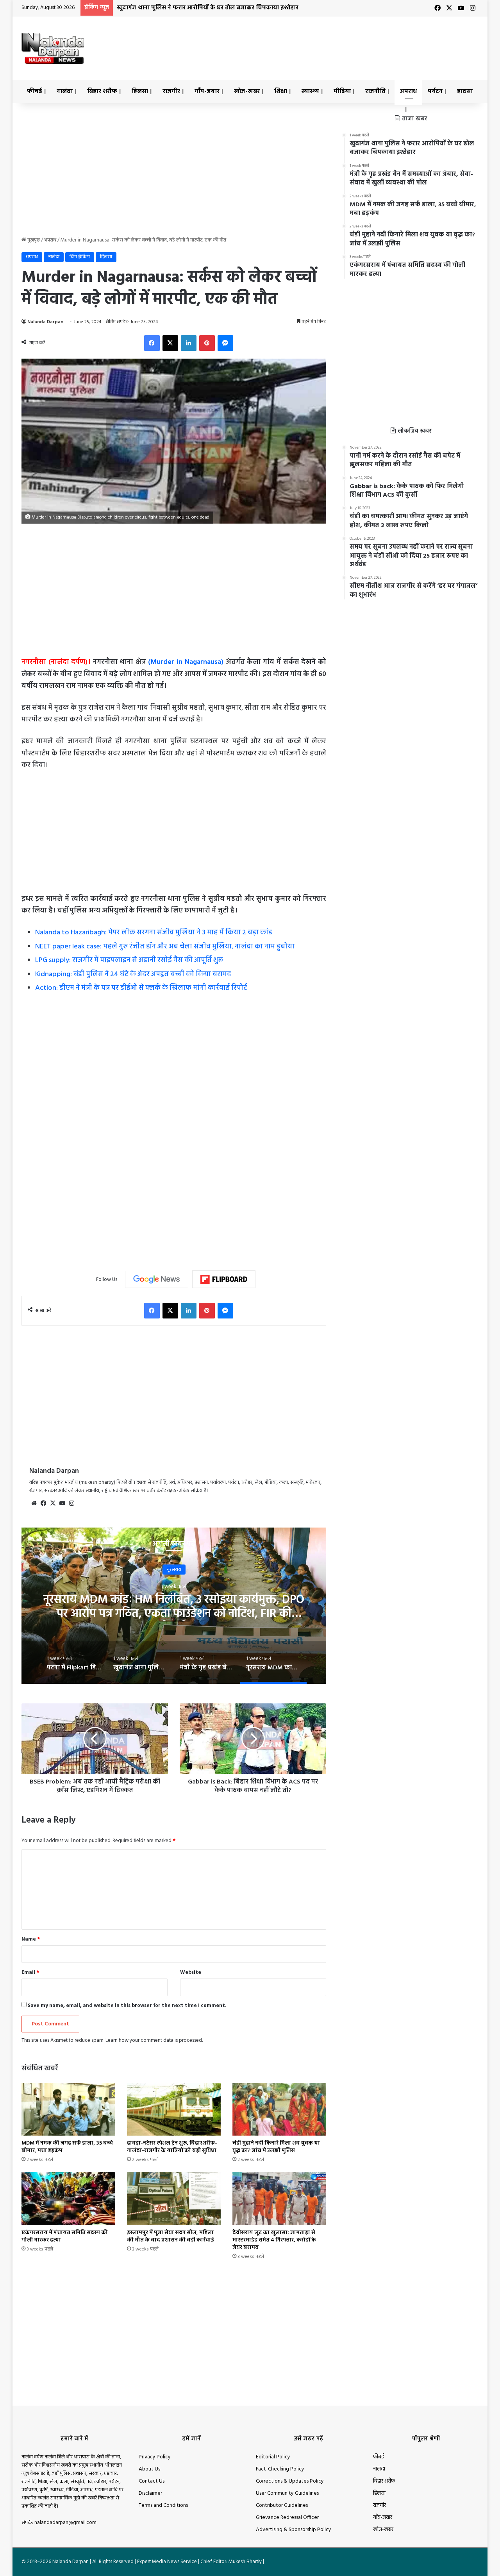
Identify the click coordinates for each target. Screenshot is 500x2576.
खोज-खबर (247, 91)
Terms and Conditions (163, 2505)
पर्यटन (435, 91)
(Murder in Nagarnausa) (186, 662)
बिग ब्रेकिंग (80, 257)
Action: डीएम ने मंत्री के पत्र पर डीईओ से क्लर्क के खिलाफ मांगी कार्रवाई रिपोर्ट (141, 988)
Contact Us (152, 2481)
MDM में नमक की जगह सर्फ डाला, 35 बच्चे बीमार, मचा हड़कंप (67, 2147)
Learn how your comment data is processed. (154, 2040)
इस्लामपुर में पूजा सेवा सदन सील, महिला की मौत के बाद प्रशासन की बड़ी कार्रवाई (171, 2236)
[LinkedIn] (189, 343)
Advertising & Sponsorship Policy (294, 2530)
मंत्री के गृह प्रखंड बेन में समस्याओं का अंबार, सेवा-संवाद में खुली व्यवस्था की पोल (212, 8)
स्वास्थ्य (310, 91)
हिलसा (140, 91)
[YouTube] (62, 1503)
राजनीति (375, 91)
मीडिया (342, 91)
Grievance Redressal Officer (287, 2518)
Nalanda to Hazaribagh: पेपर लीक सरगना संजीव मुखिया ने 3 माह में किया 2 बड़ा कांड (154, 933)
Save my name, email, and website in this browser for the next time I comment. (127, 2006)
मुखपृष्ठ (33, 240)
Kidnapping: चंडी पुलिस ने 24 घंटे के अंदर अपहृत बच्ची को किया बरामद (133, 974)
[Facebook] (152, 343)
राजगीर (171, 91)
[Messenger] (225, 343)
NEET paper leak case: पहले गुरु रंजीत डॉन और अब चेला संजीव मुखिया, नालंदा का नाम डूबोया (165, 947)
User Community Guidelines (287, 2493)
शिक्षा (281, 91)
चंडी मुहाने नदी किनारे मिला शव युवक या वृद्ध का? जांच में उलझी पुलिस (276, 2147)
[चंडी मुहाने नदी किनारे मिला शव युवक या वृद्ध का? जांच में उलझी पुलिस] (279, 2109)
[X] (170, 343)
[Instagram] (71, 1503)
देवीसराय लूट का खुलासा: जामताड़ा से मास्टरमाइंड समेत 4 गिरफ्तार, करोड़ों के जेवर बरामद (274, 2240)
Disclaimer (150, 2493)
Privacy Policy (155, 2457)
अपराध (408, 91)
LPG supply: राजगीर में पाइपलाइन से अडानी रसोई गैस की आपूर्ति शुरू (129, 960)
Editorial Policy (273, 2457)
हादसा (465, 91)
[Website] (34, 1503)
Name (31, 1939)
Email (30, 1972)
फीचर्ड (35, 91)
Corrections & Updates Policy (290, 2481)
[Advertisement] (328, 43)
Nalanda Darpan (45, 322)
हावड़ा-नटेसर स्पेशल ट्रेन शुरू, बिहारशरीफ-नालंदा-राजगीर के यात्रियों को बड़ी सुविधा (172, 2147)
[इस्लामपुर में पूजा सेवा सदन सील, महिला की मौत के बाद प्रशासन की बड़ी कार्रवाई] (174, 2198)
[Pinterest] (207, 343)
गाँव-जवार (207, 91)
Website (191, 1972)
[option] (174, 1606)
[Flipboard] (224, 1279)
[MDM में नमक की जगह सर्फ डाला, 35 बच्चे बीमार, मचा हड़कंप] (68, 2109)
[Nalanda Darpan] (53, 48)
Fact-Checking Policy (280, 2469)
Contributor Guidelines (282, 2505)
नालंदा (65, 91)
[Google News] (157, 1279)
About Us (149, 2469)
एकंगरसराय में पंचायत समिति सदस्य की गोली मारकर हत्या (65, 2236)
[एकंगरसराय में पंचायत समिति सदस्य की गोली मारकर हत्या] (68, 2198)
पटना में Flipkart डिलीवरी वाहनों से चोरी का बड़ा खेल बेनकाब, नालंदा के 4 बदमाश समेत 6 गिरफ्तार (174, 1607)
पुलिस (174, 1570)
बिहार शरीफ (102, 91)
